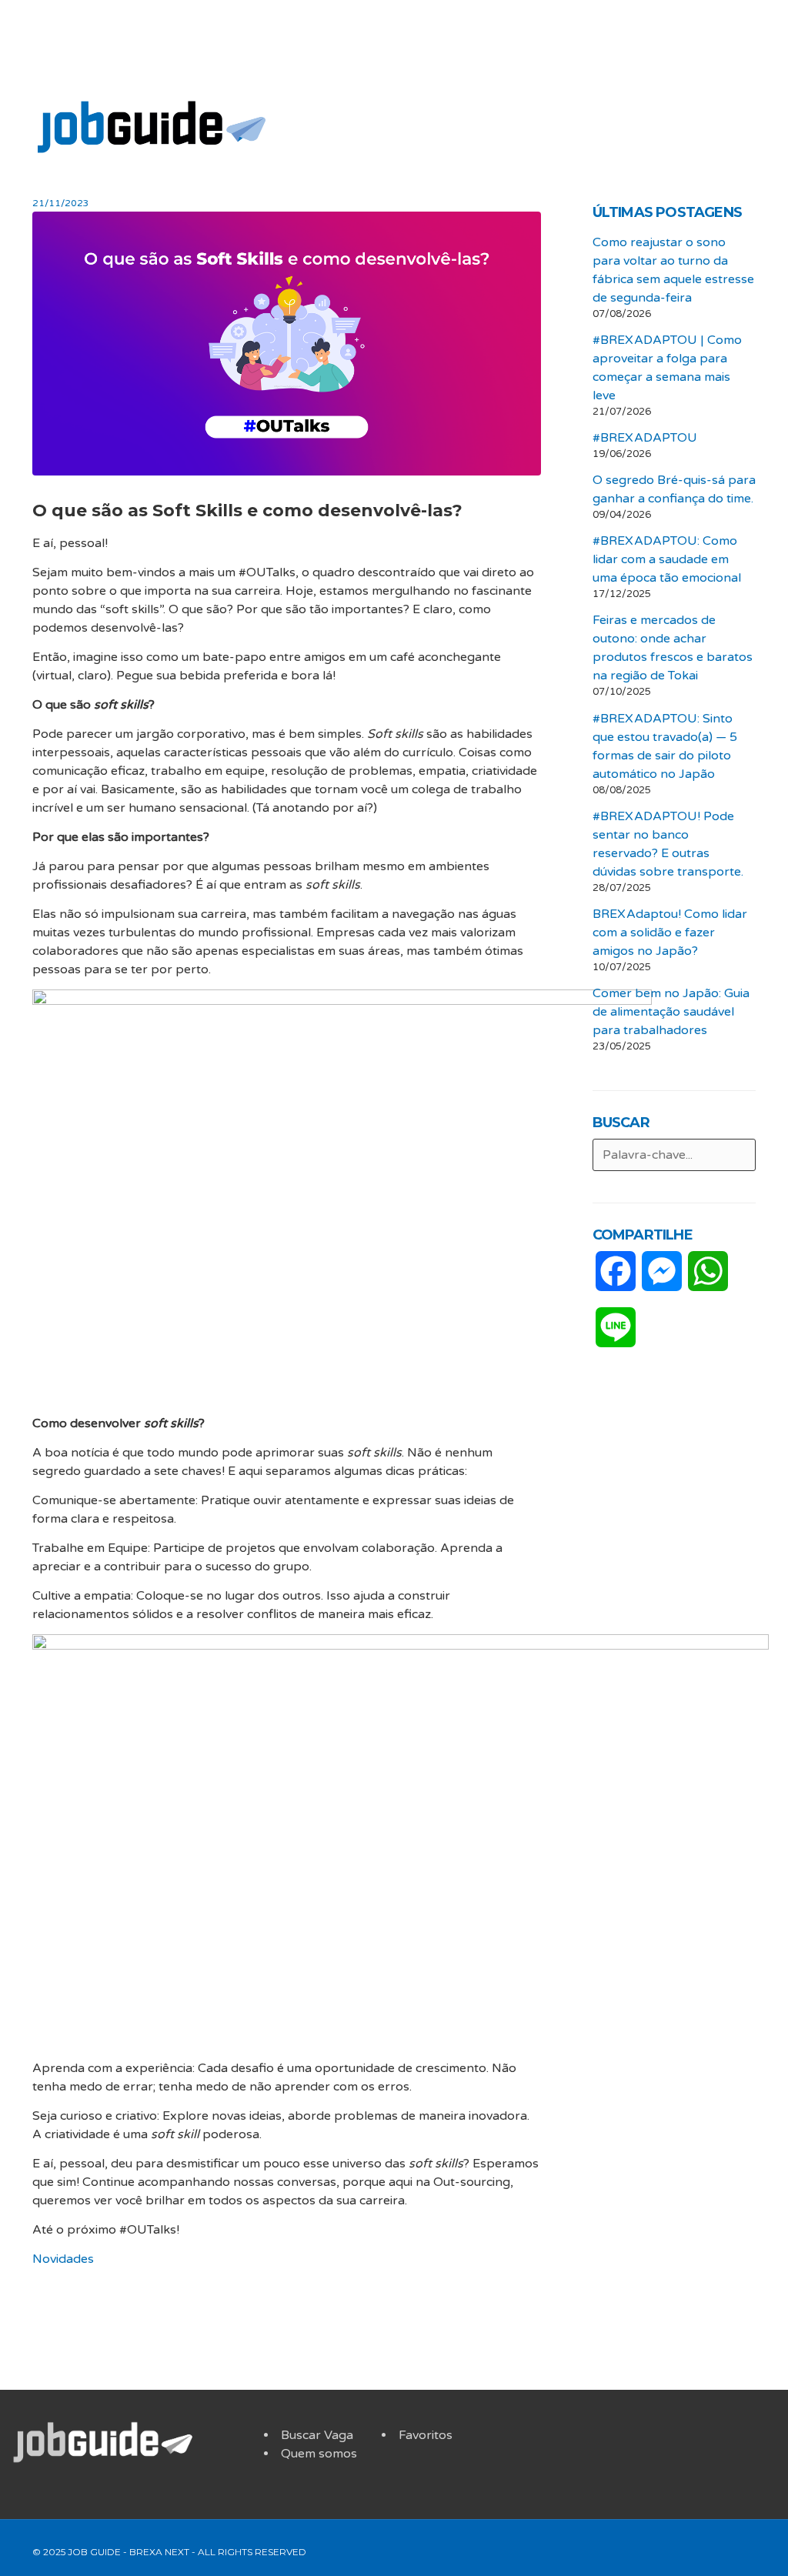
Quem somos (319, 2454)
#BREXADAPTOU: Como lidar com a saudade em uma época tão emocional (667, 559)
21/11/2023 (61, 203)
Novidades (63, 2259)
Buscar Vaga (317, 2435)
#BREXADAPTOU (645, 438)
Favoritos (426, 2435)
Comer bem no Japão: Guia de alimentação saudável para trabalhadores (671, 1012)
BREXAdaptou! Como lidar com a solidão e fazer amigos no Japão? (670, 933)
